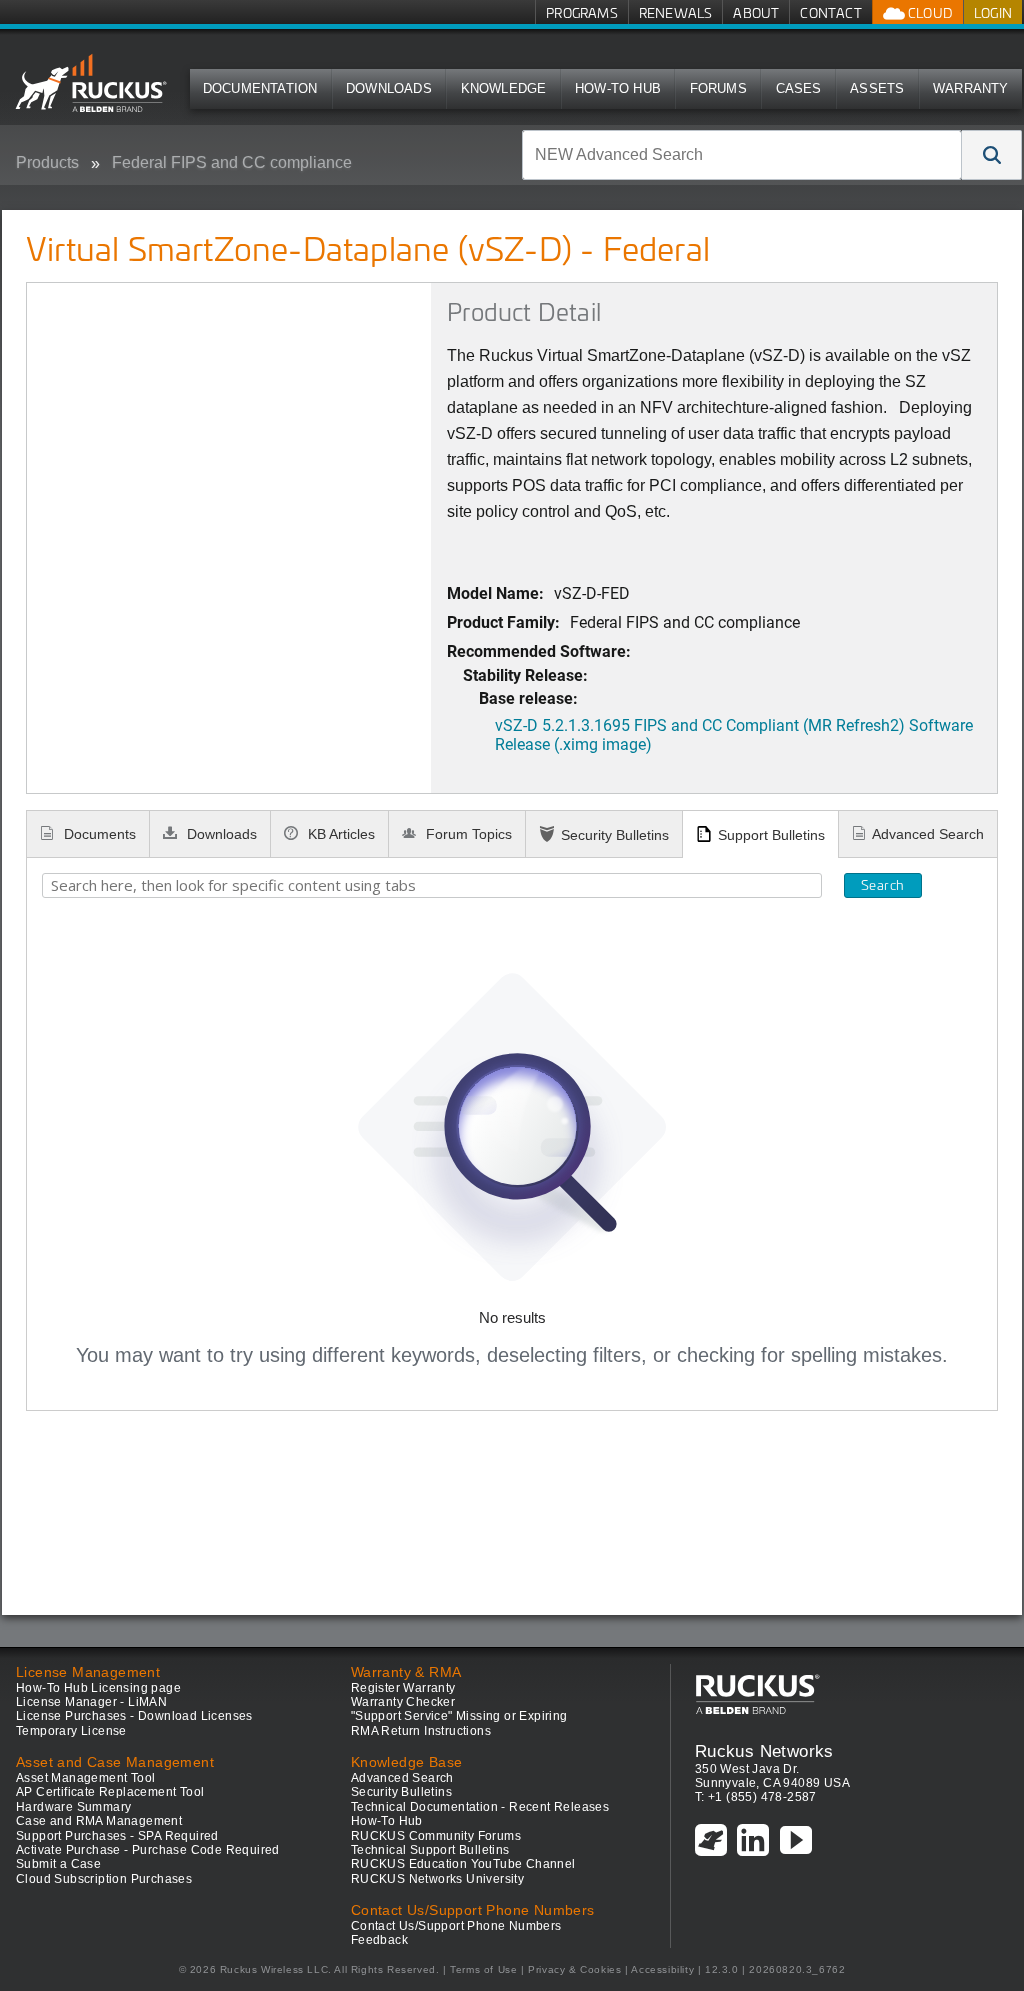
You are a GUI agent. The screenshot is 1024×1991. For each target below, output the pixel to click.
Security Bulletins (615, 835)
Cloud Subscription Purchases (104, 1879)
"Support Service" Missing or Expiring (459, 1716)
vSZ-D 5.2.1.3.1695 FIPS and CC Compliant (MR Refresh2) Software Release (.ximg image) (734, 734)
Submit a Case (58, 1864)
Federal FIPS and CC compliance (232, 162)
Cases (799, 88)
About (756, 12)
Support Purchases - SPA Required (117, 1836)
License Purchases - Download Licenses (134, 1716)
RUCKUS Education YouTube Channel (463, 1864)
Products (47, 162)
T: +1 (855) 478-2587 (756, 1797)
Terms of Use (483, 1969)
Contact (830, 12)
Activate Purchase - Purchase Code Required (148, 1850)
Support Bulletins (771, 835)
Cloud (929, 12)
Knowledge (504, 88)
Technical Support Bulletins (430, 1850)
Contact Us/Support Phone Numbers (456, 1926)
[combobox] (742, 155)
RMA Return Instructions (421, 1731)
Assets (877, 88)
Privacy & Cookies (574, 1969)
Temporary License (71, 1731)
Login (993, 12)
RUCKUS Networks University (437, 1879)
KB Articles (339, 834)
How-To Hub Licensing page (98, 1688)
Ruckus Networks (764, 1751)
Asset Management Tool (85, 1778)
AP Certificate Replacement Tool (110, 1792)
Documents (98, 834)
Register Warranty (403, 1688)
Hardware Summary (73, 1807)
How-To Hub (618, 88)
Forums (718, 88)
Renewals (676, 12)
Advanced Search (928, 834)
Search (882, 885)
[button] (992, 155)
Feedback (379, 1940)
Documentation (260, 88)
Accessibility (662, 1969)
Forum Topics (467, 834)
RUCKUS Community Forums (436, 1836)
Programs (582, 12)
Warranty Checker (403, 1702)
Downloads (389, 88)
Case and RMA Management (99, 1821)
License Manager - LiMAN (91, 1702)
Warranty (971, 88)
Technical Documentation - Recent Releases (480, 1807)
